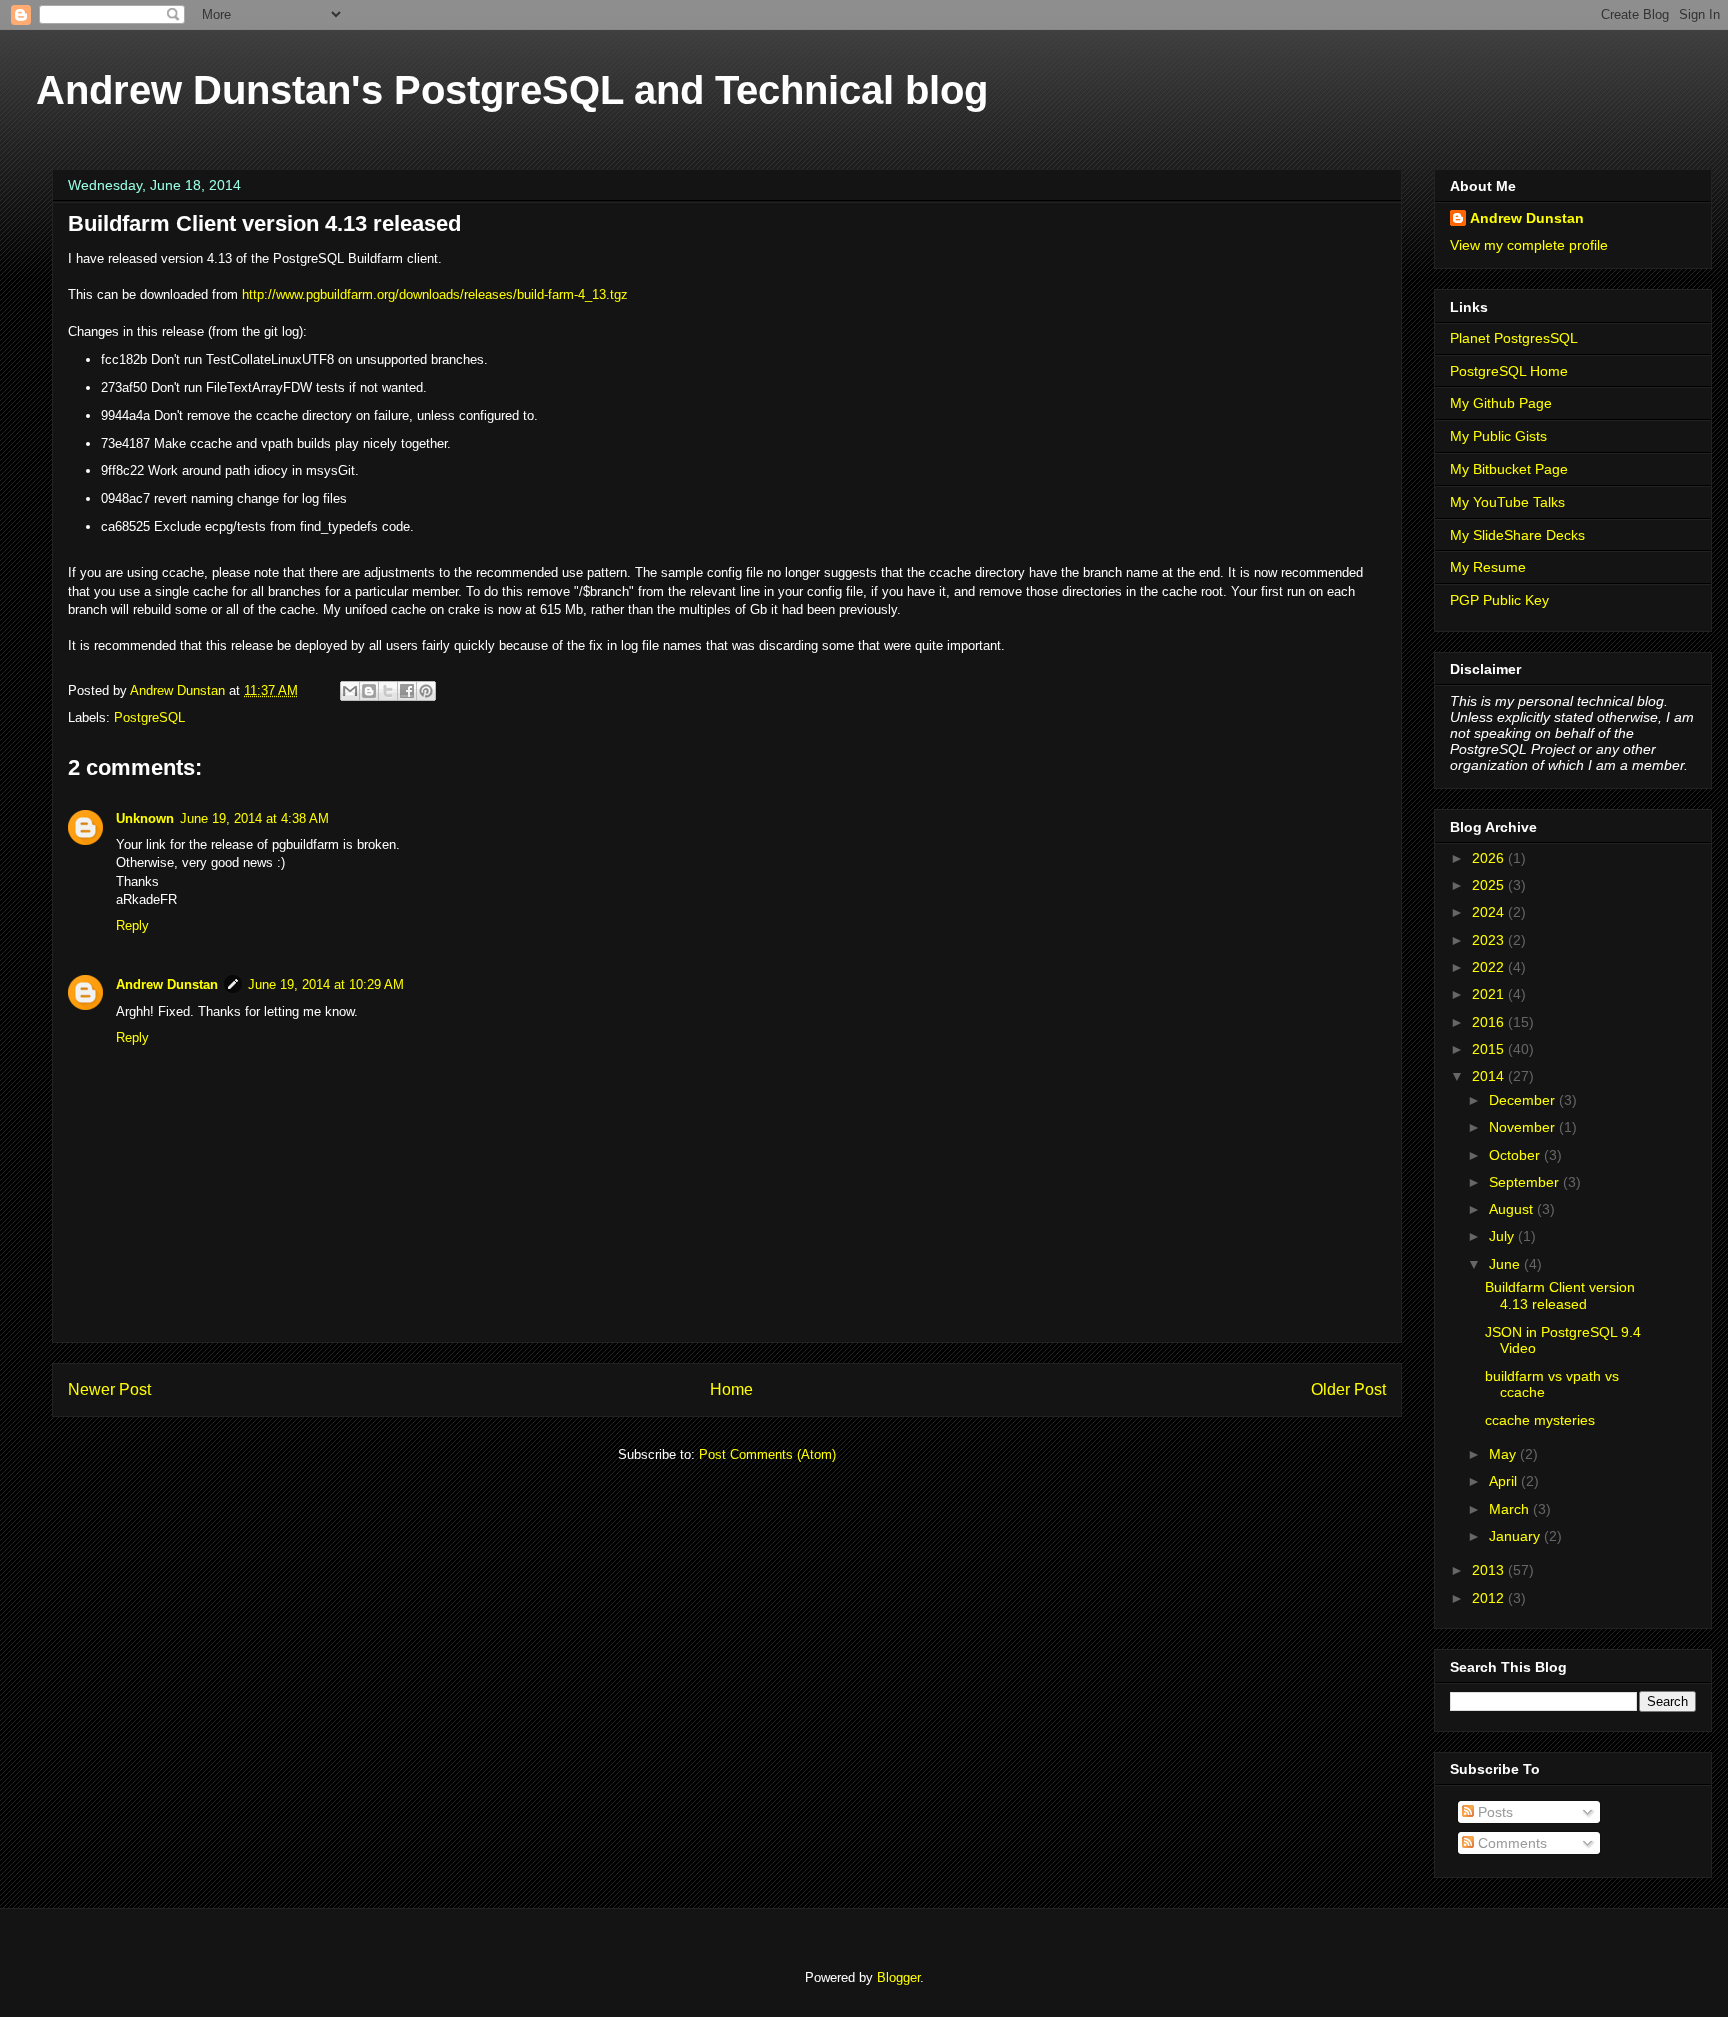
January (1516, 1536)
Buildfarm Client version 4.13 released (1560, 1295)
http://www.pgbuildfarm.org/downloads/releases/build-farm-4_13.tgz (435, 294)
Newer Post (109, 1389)
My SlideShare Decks (1517, 535)
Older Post (1348, 1389)
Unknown (145, 818)
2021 (1490, 994)
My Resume (1488, 567)
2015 (1490, 1049)
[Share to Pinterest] (426, 691)
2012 (1490, 1598)
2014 (1490, 1076)
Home (731, 1389)
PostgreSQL (149, 717)
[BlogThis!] (369, 691)
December (1524, 1100)
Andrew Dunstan (167, 984)
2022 (1490, 967)
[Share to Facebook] (407, 691)
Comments (1510, 1843)
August (1513, 1209)
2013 (1490, 1570)
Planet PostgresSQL (1514, 338)
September (1526, 1182)
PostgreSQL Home (1509, 371)
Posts (1493, 1812)
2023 (1490, 940)
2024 (1490, 912)
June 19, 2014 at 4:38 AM (254, 818)
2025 (1490, 885)
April (1505, 1481)
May (1504, 1454)
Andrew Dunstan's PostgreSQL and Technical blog (512, 90)
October (1516, 1155)
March (1511, 1509)
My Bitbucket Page (1509, 469)
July (1503, 1236)
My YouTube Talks (1507, 502)
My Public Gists (1498, 436)
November (1524, 1127)
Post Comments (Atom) (767, 1454)
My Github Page (1501, 403)
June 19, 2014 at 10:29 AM (326, 984)
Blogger (898, 1977)
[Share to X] (388, 691)
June (1506, 1264)
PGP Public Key (1499, 600)
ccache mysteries (1540, 1420)
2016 (1490, 1022)
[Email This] (350, 691)
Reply (132, 925)
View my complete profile (1529, 245)
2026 (1490, 858)
